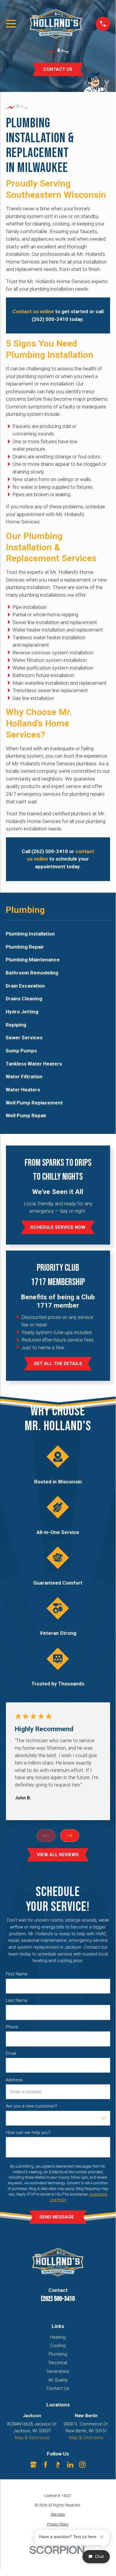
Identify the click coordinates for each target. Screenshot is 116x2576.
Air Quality (58, 2380)
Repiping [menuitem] (16, 1025)
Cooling (58, 2345)
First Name (16, 1974)
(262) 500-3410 (58, 2299)
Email (11, 2053)
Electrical (58, 2363)
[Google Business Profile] (33, 2465)
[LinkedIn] (70, 2465)
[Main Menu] (11, 24)
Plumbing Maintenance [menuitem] (33, 960)
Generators (58, 2371)
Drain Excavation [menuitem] (25, 986)
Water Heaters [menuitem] (23, 1090)
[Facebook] (46, 2465)
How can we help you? (28, 2132)
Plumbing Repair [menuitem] (25, 947)
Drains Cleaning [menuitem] (24, 999)
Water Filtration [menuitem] (24, 1077)
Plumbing (58, 2354)
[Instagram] (82, 2465)
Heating (58, 2337)
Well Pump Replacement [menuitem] (34, 1103)
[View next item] (70, 1836)
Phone (12, 2027)
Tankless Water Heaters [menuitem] (34, 1064)
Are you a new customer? (31, 2106)
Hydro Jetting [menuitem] (22, 1012)
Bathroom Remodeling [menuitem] (32, 973)
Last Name (16, 2000)
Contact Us (58, 2388)
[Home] (56, 24)
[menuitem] (58, 2515)
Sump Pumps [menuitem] (21, 1051)
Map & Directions (32, 2438)
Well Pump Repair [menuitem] (26, 1115)
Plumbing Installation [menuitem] (30, 934)
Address (14, 2080)
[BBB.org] (58, 2465)
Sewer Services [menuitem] (24, 1038)
